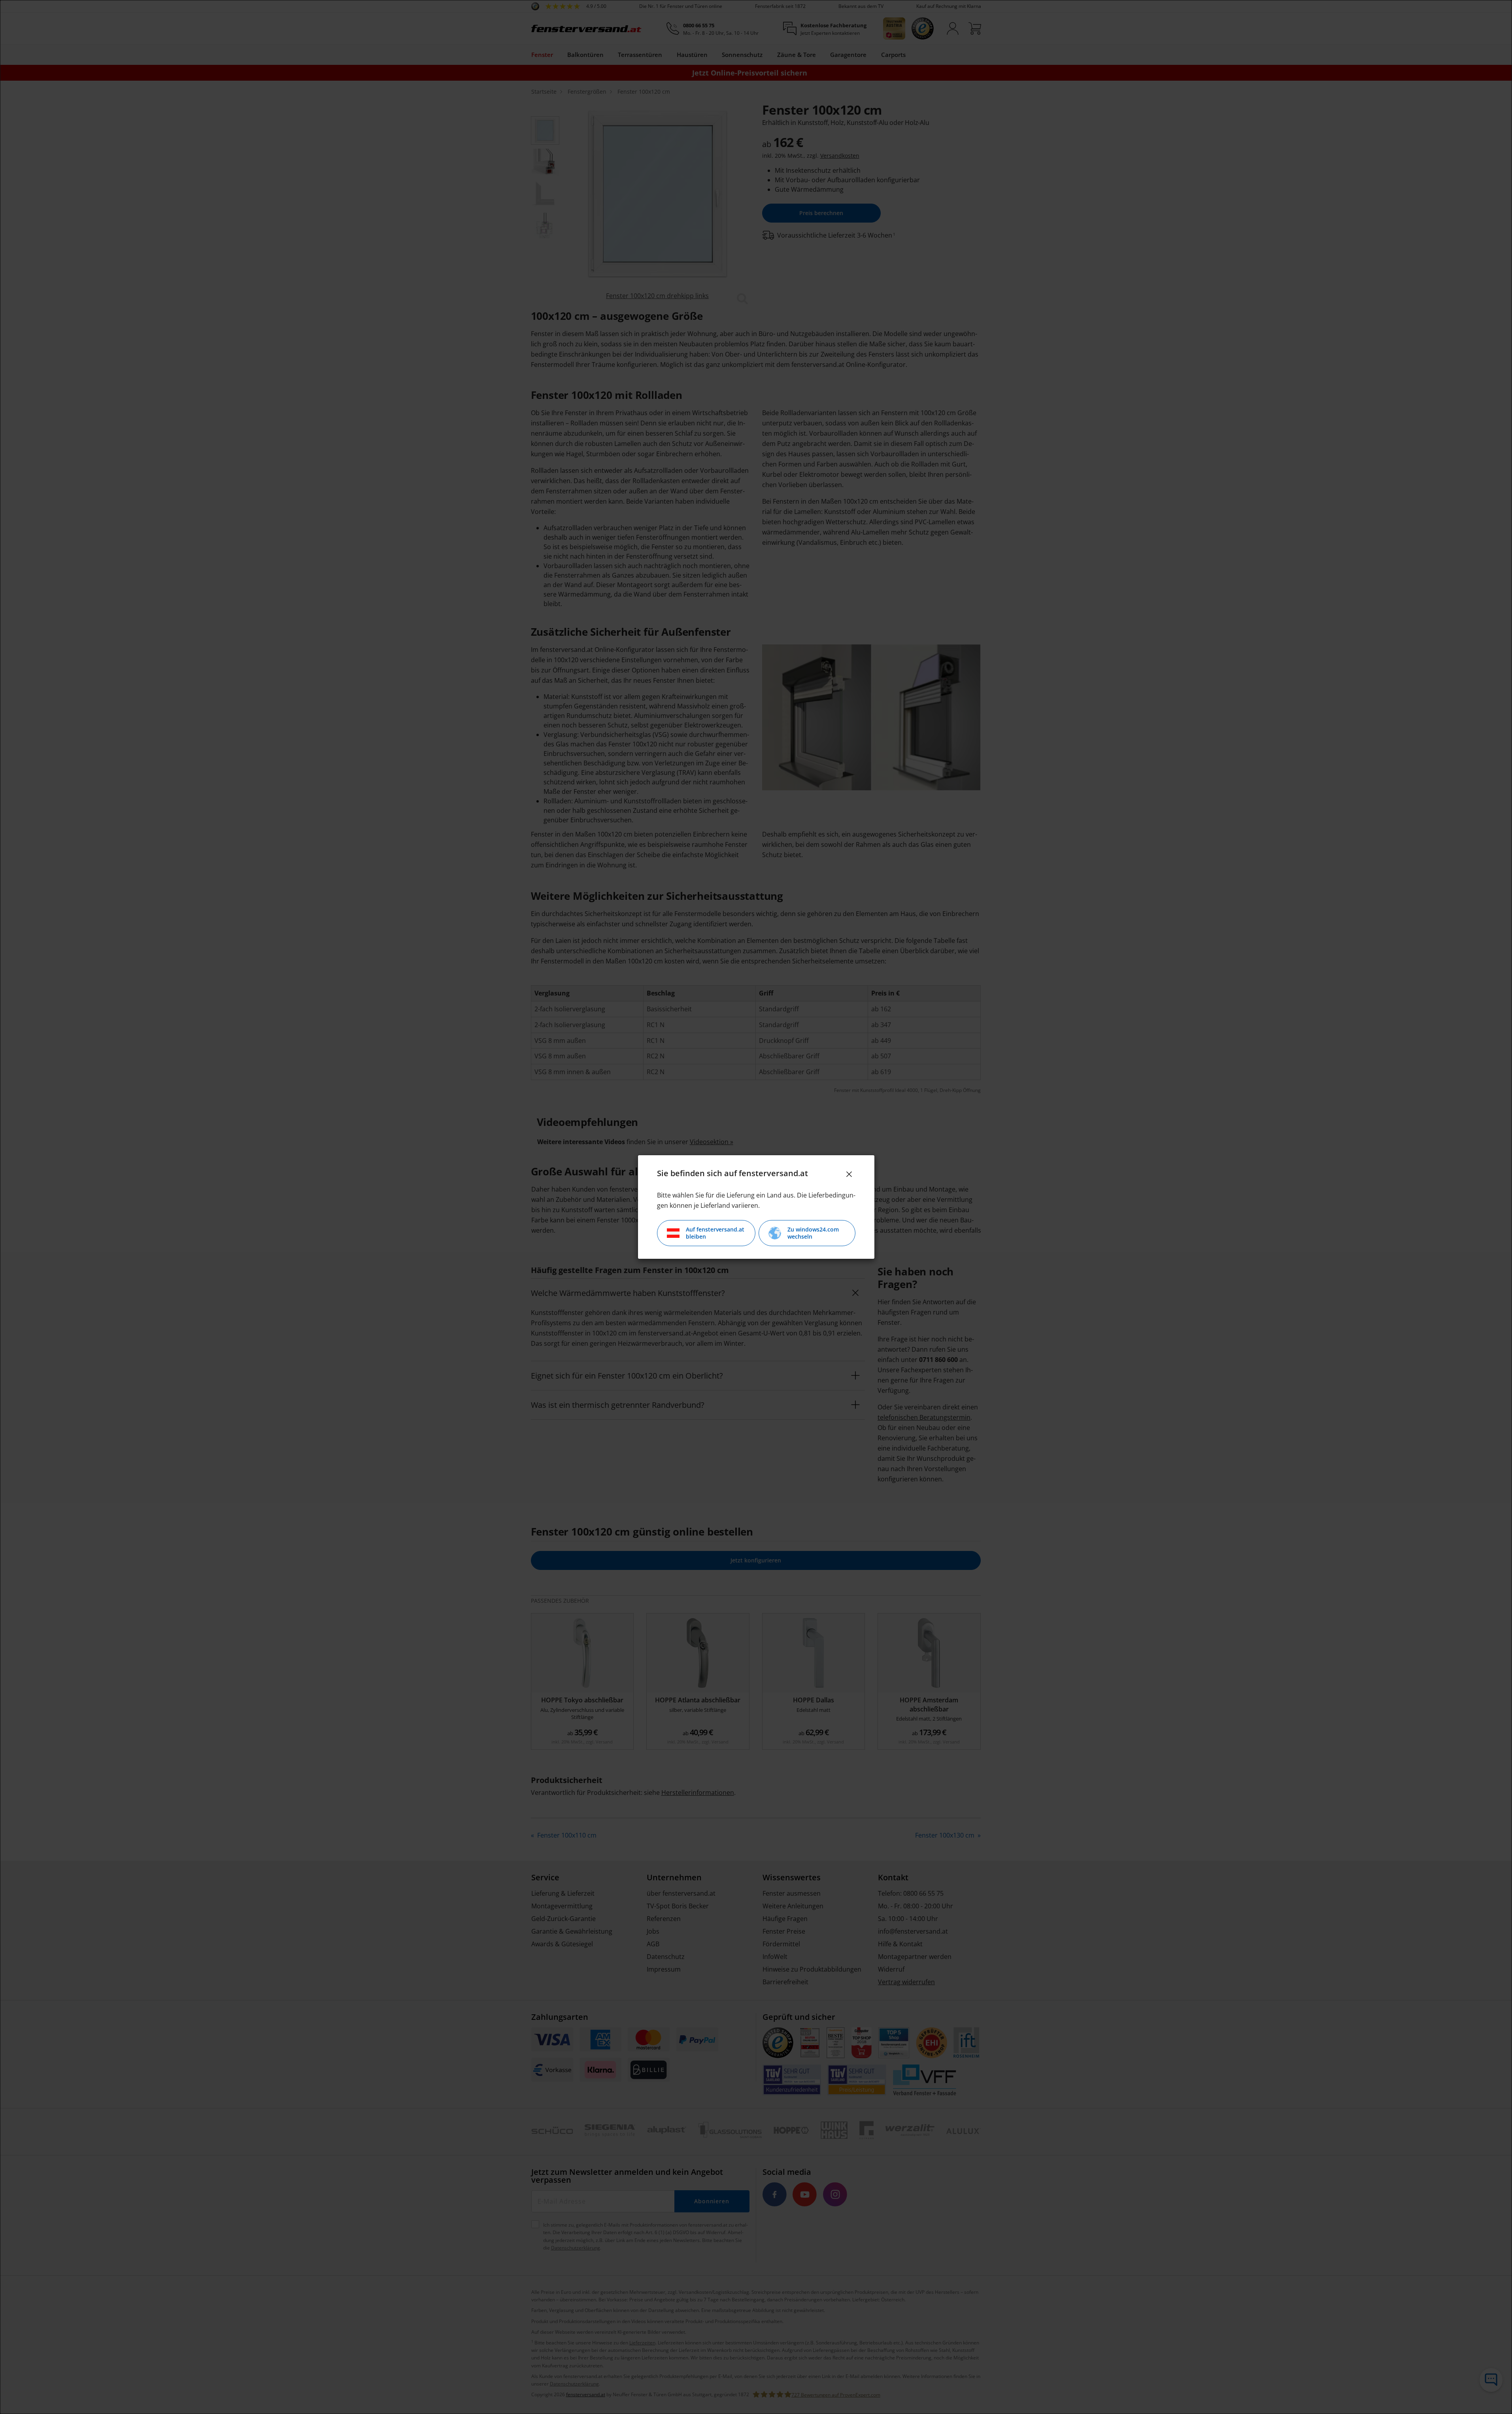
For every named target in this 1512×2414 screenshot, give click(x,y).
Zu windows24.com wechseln (813, 1233)
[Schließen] (849, 1174)
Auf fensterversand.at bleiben (715, 1233)
